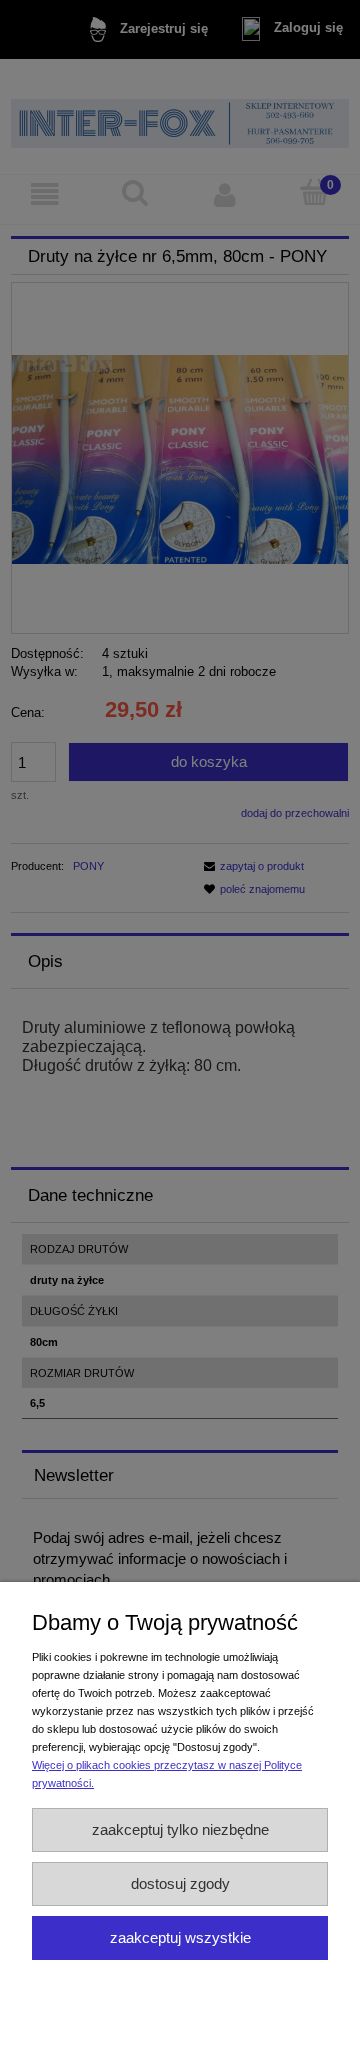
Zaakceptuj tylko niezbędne (180, 1829)
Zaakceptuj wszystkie (180, 1937)
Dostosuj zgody (180, 1883)
